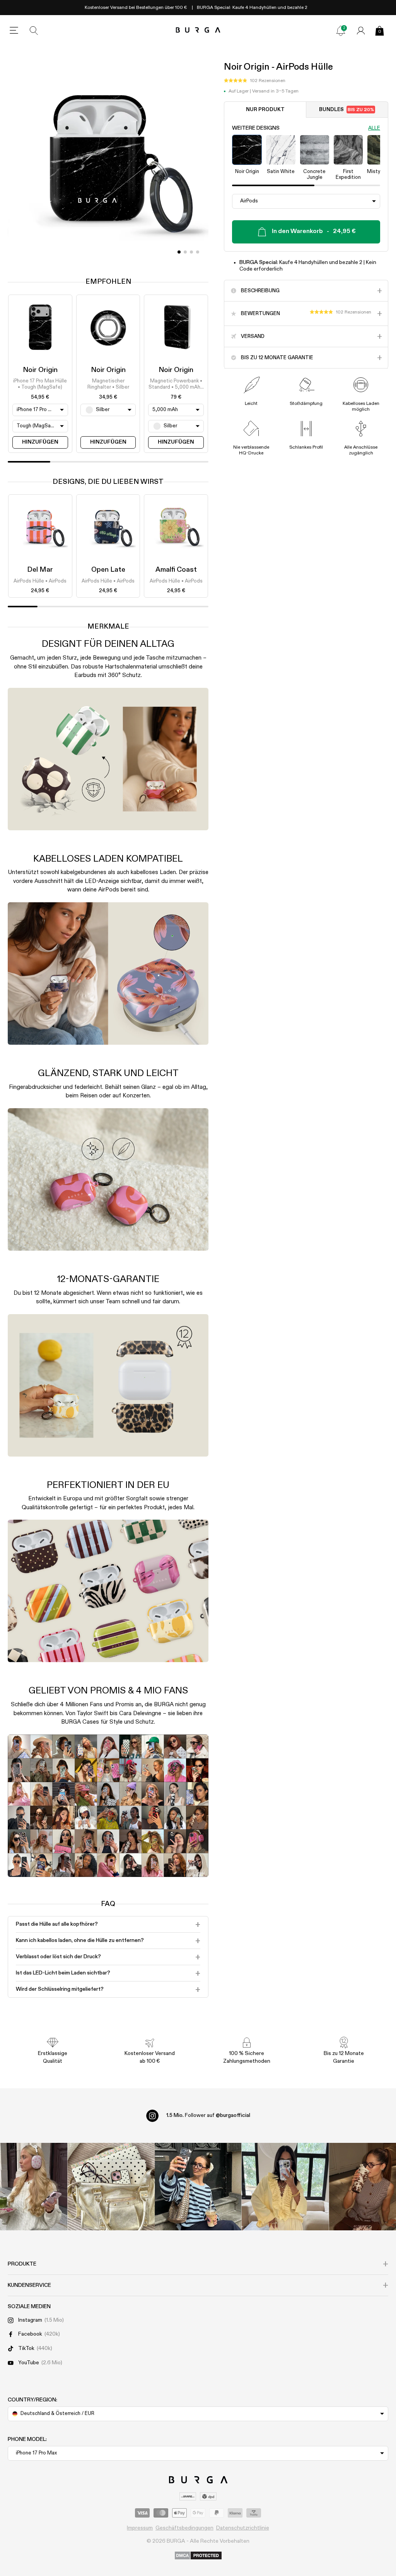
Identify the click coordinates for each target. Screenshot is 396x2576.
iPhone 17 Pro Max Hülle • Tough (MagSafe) (40, 384)
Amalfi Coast (176, 570)
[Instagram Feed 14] (111, 2186)
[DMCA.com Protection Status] (198, 2556)
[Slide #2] (191, 252)
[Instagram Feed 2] (285, 2186)
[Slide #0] (179, 252)
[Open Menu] (14, 31)
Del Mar (40, 570)
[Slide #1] (185, 252)
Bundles (346, 110)
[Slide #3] (198, 252)
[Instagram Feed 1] (198, 2186)
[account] (361, 31)
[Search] (34, 31)
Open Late (108, 570)
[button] (255, 81)
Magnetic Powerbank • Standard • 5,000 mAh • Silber (176, 385)
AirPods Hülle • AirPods (40, 581)
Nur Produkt (265, 110)
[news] (341, 31)
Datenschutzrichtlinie (243, 2528)
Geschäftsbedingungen (184, 2528)
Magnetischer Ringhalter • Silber (108, 384)
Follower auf (208, 2115)
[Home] (198, 30)
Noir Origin (40, 370)
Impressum (140, 2528)
